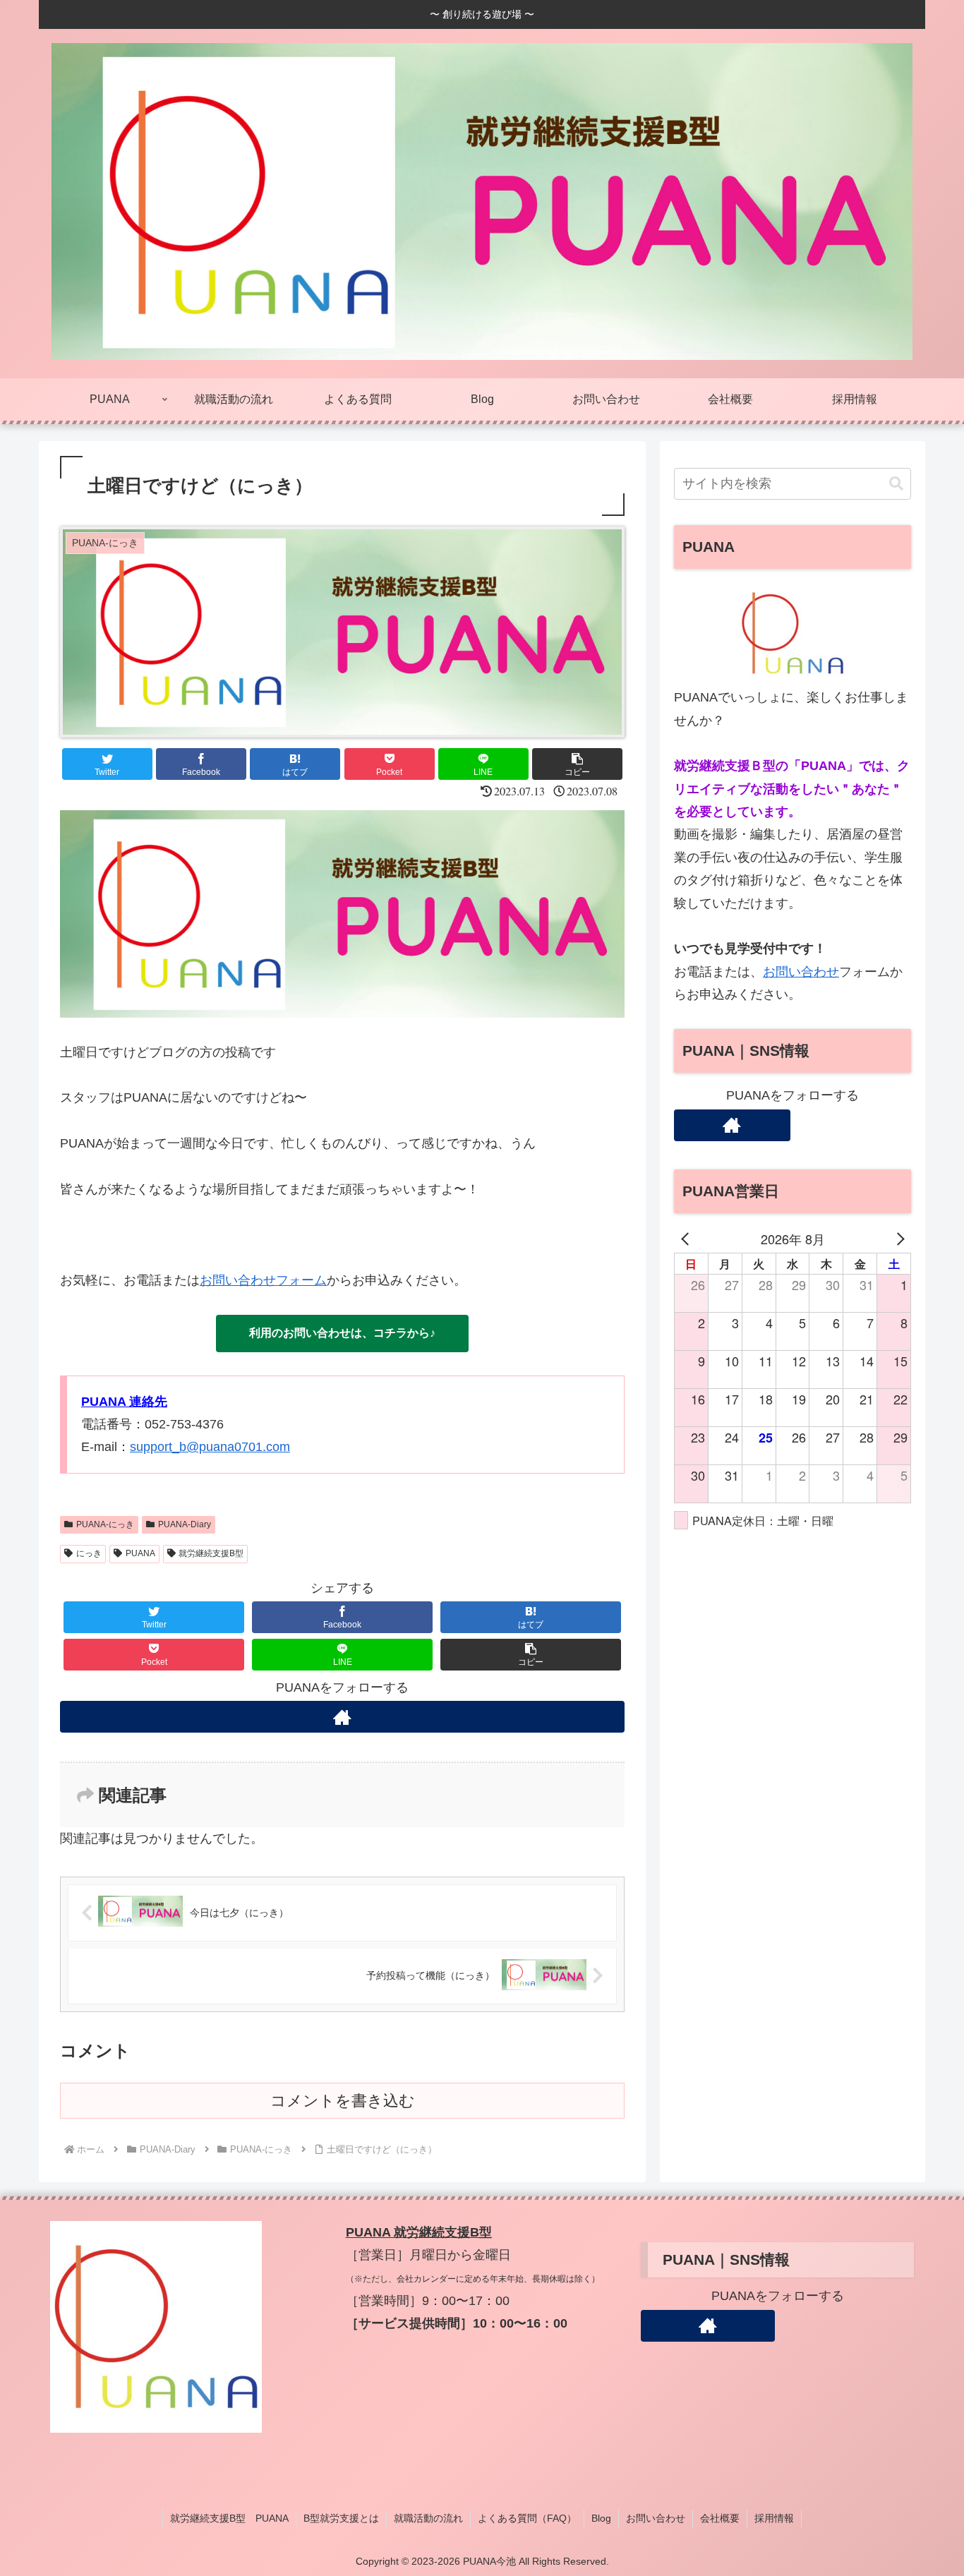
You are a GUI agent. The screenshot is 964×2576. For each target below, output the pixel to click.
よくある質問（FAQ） (527, 2518)
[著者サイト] (342, 1717)
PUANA (140, 1553)
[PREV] (687, 1239)
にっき (89, 1553)
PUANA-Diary (185, 1524)
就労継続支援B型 (211, 1553)
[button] (577, 764)
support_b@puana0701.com (210, 1447)
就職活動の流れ (428, 2518)
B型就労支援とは (341, 2518)
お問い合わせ (801, 972)
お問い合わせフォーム (263, 1280)
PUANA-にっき (105, 1524)
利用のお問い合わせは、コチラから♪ (342, 1333)
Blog (601, 2518)
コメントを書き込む (343, 2101)
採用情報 (774, 2518)
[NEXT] (898, 1239)
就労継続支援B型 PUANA (229, 2518)
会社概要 (720, 2518)
